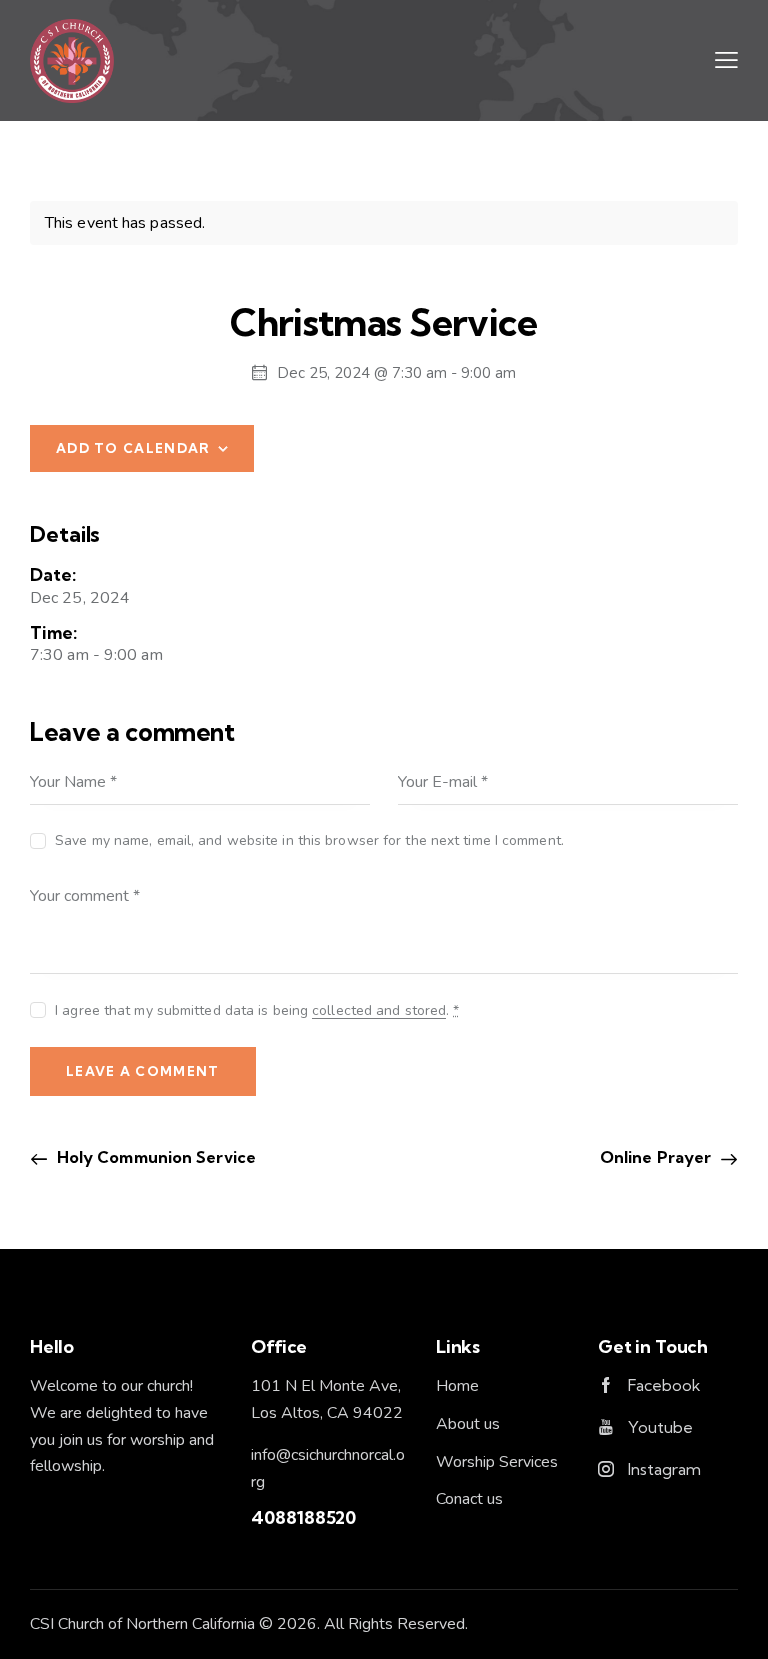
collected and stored (379, 1011)
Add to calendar (133, 448)
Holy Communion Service (154, 1157)
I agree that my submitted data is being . (257, 1010)
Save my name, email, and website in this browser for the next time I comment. (309, 840)
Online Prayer (657, 1157)
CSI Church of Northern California (142, 1624)
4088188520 (303, 1517)
